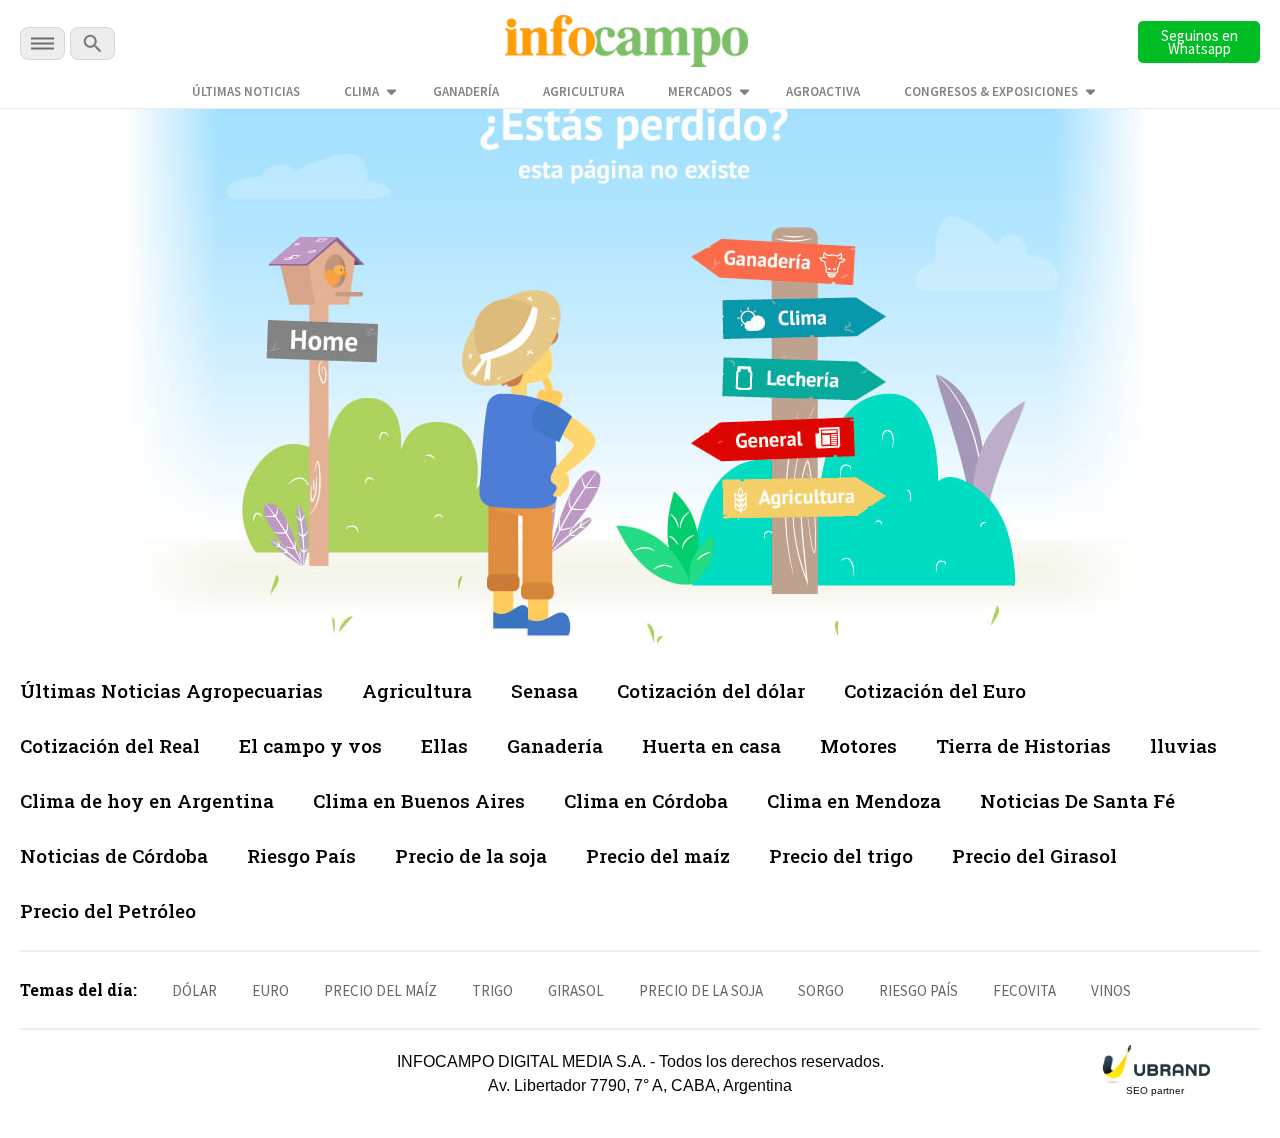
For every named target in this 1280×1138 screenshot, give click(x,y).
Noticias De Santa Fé (1077, 800)
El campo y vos (310, 745)
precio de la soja (701, 990)
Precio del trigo (841, 855)
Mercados (700, 91)
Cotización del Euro (935, 690)
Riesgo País (301, 855)
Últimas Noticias (246, 91)
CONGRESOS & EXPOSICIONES (991, 91)
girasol (576, 990)
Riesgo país (918, 990)
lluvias (1183, 745)
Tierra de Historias (1023, 745)
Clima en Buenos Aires (419, 800)
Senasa (544, 690)
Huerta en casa (711, 745)
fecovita (1024, 990)
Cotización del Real (110, 745)
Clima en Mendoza (854, 800)
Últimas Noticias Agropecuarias (171, 690)
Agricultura (583, 91)
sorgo (821, 990)
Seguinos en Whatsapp (1199, 42)
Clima (361, 91)
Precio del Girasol (1034, 855)
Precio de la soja (471, 855)
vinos (1111, 990)
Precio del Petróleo (108, 910)
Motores (858, 745)
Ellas (444, 745)
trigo (492, 990)
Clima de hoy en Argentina (147, 800)
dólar (194, 990)
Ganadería (466, 91)
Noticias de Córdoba (114, 855)
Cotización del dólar (711, 690)
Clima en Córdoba (646, 800)
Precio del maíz (658, 855)
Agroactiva (823, 91)
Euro (270, 990)
